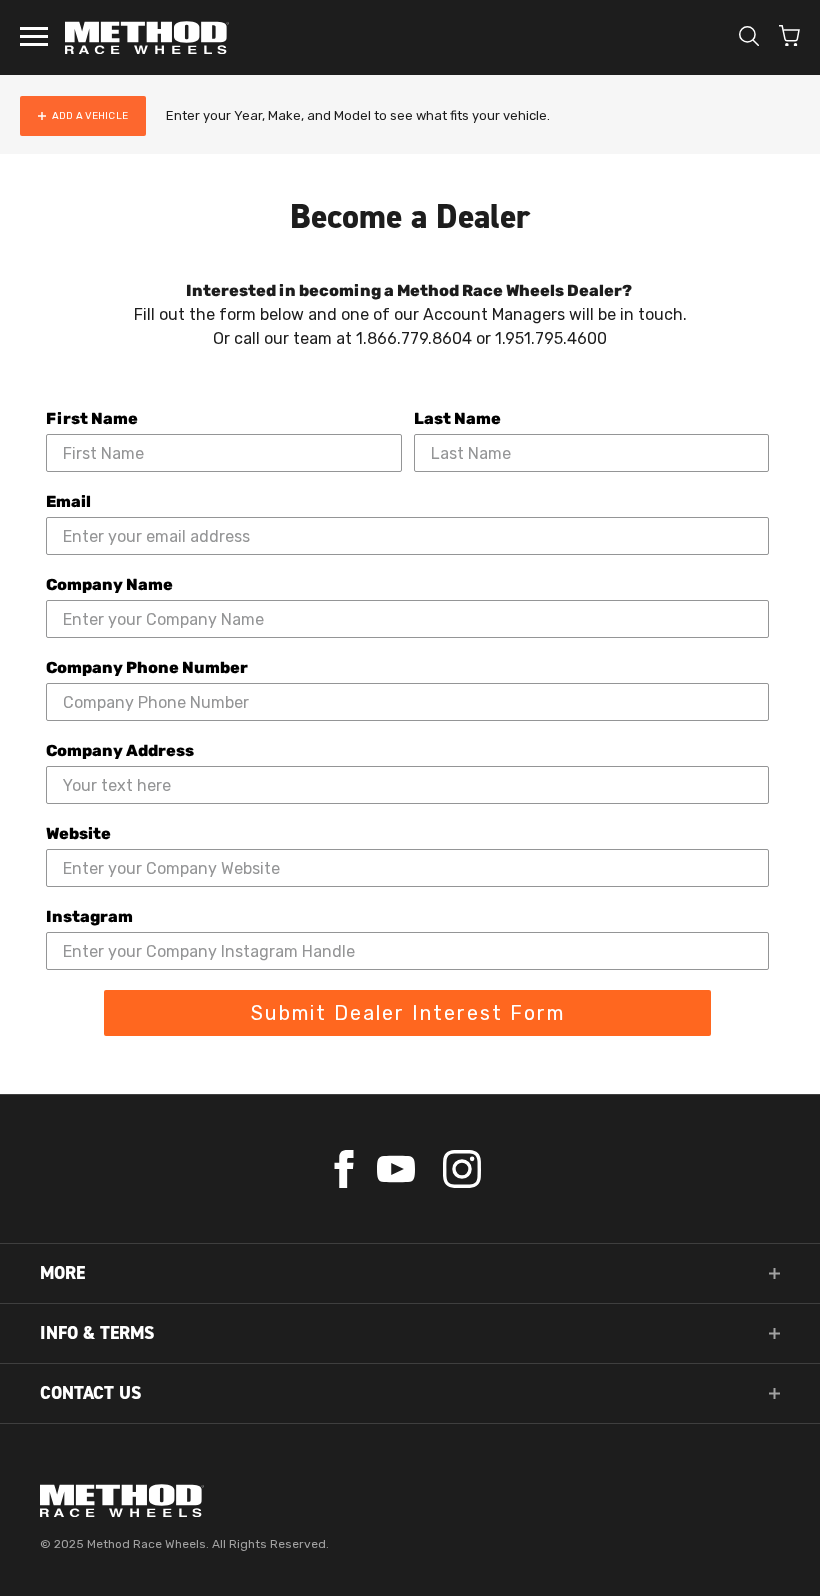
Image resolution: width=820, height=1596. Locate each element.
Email (68, 501)
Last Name (457, 418)
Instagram (89, 916)
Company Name (109, 584)
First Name (92, 418)
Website (78, 833)
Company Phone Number (147, 667)
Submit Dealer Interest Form (408, 1013)
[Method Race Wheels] (147, 37)
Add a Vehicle (90, 116)
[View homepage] (410, 1500)
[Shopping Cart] (789, 38)
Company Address (120, 750)
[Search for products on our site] (749, 38)
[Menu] (34, 38)
